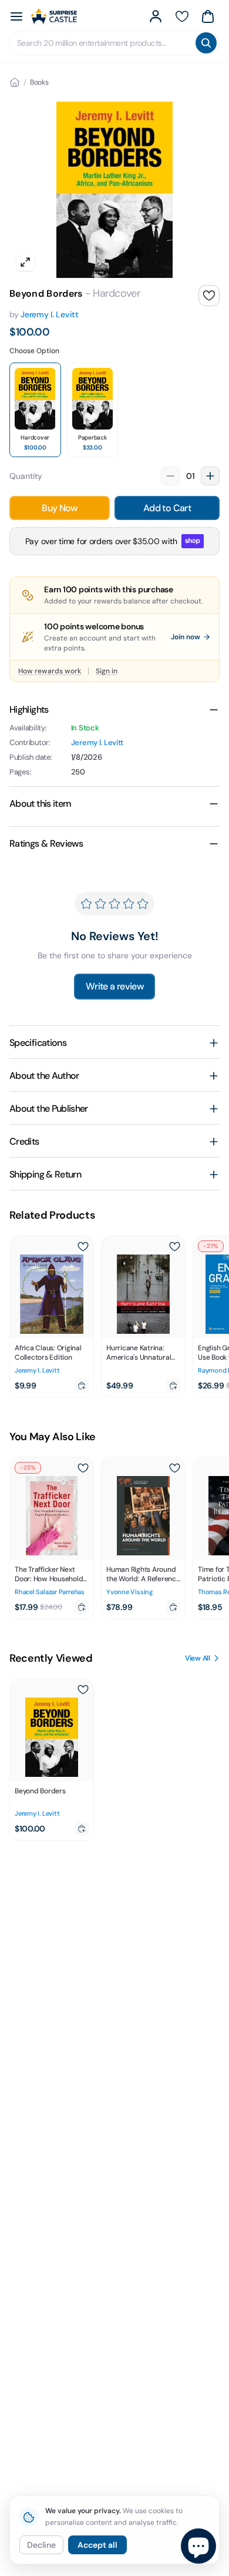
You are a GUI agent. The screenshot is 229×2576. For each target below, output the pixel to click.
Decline (41, 2545)
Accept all (97, 2545)
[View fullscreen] (25, 262)
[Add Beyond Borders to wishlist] (209, 296)
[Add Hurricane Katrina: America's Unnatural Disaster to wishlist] (174, 1246)
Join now (186, 637)
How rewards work (50, 671)
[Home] (15, 82)
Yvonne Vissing (129, 1592)
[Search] (206, 43)
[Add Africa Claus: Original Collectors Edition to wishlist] (83, 1246)
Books (39, 82)
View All (198, 1658)
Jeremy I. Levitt (50, 314)
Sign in (107, 671)
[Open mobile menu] (16, 16)
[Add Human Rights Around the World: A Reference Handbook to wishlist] (174, 1468)
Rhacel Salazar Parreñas (50, 1592)
